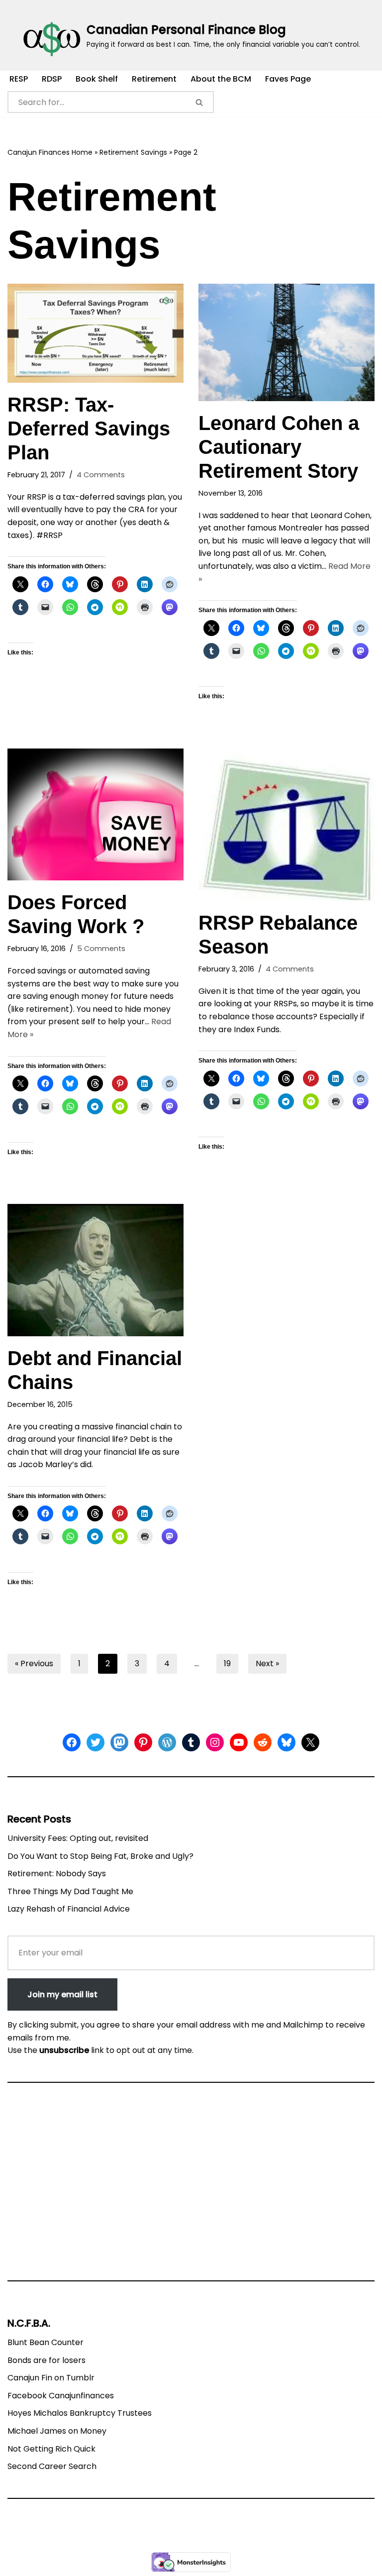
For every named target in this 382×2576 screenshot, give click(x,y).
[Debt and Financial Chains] (95, 1270)
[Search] (200, 102)
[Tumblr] (191, 1742)
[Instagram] (215, 1742)
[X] (310, 1742)
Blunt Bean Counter (46, 2342)
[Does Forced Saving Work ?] (95, 815)
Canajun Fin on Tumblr (51, 2378)
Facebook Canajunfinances (61, 2396)
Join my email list (62, 1994)
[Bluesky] (286, 1742)
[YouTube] (239, 1742)
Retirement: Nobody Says (57, 1874)
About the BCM (221, 79)
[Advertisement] (191, 2186)
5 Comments (101, 949)
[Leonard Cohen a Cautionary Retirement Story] (286, 342)
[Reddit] (263, 1742)
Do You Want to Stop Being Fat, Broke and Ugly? (100, 1856)
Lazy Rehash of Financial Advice (69, 1909)
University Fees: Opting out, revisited (78, 1838)
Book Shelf (97, 79)
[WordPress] (167, 1742)
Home (82, 152)
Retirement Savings (133, 152)
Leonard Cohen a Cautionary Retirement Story (279, 447)
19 (227, 1664)
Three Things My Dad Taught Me (70, 1891)
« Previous (34, 1664)
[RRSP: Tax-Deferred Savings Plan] (95, 333)
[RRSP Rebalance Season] (286, 825)
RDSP (52, 79)
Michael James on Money (57, 2431)
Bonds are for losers (47, 2360)
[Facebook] (72, 1742)
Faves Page (288, 79)
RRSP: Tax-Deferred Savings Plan (89, 429)
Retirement (154, 79)
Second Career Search (52, 2466)
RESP (19, 79)
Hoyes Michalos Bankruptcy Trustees (80, 2413)
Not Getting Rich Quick (51, 2449)
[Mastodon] (119, 1742)
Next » (267, 1664)
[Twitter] (95, 1742)
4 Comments (101, 475)
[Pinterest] (143, 1742)
